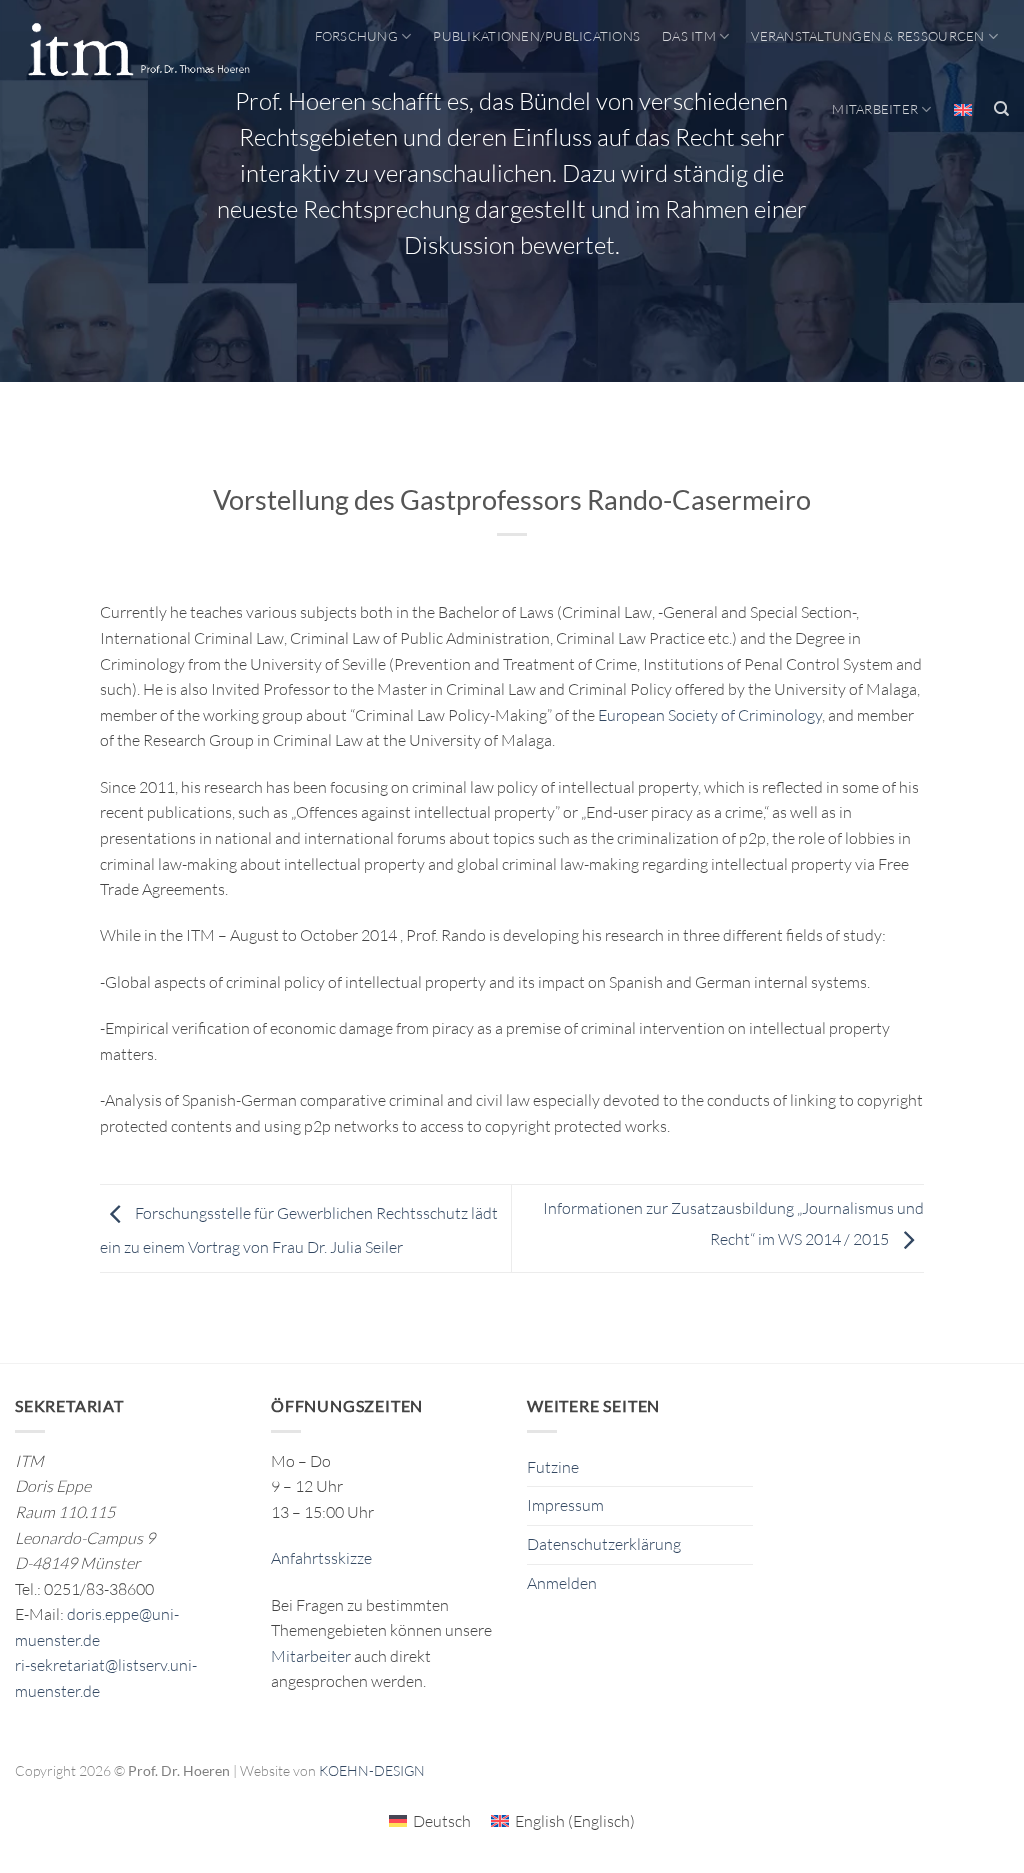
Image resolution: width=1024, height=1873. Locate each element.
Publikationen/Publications (536, 36)
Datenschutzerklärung (604, 1544)
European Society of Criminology (710, 715)
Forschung (356, 36)
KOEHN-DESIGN (372, 1770)
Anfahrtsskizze (321, 1558)
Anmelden (562, 1583)
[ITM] (138, 51)
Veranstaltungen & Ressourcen (867, 36)
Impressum (565, 1505)
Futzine (553, 1467)
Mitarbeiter (875, 109)
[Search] (1001, 109)
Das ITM (689, 36)
